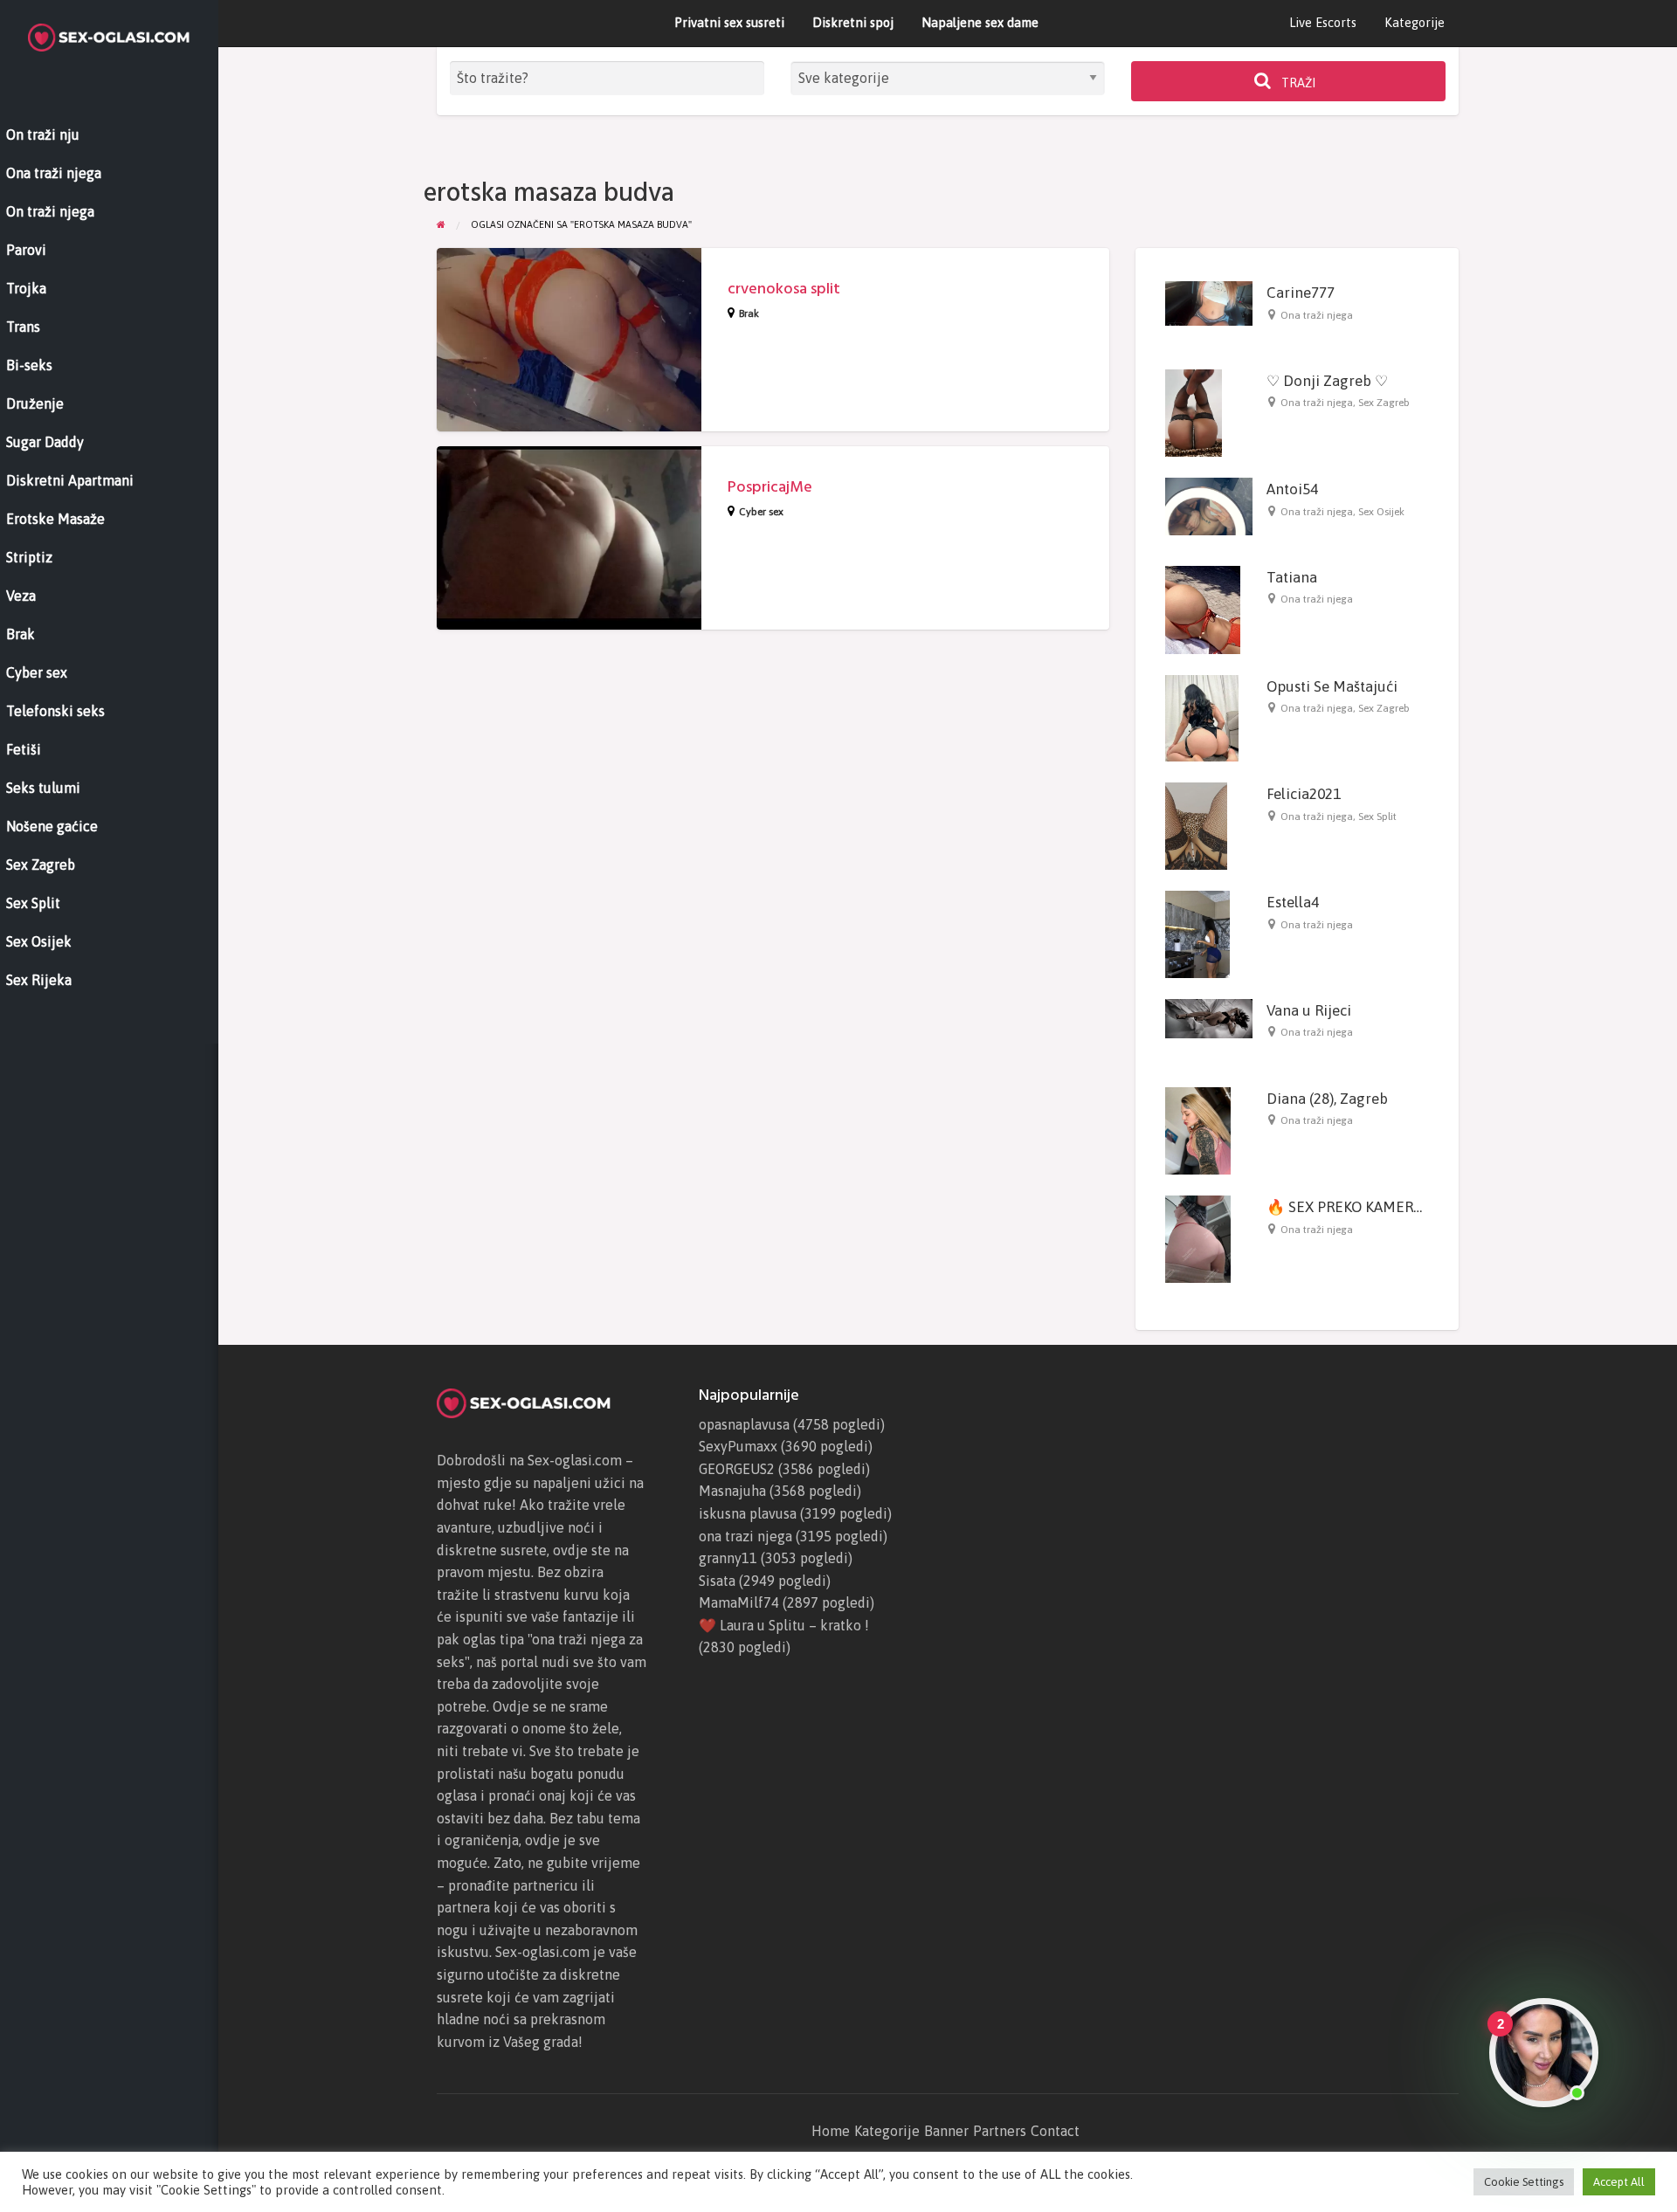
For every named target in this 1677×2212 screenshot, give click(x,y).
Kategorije (1415, 22)
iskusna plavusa (748, 1513)
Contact (1055, 2131)
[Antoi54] (1209, 506)
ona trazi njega (745, 1536)
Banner (946, 2131)
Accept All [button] (1619, 2182)
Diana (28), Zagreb (1327, 1099)
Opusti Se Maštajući (1332, 686)
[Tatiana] (1203, 609)
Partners (1000, 2131)
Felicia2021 (1304, 794)
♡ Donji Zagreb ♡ (1327, 381)
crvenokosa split (784, 289)
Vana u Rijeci (1309, 1010)
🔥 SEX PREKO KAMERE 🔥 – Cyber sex (1394, 1207)
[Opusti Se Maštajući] (1202, 717)
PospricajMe (770, 487)
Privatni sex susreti (729, 22)
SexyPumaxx (738, 1446)
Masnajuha (732, 1491)
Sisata (717, 1581)
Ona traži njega (1317, 315)
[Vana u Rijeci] (1209, 1017)
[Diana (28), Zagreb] (1198, 1130)
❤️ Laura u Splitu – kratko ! (784, 1625)
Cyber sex (761, 512)
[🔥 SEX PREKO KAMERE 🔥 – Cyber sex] (1198, 1238)
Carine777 (1301, 293)
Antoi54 (1292, 489)
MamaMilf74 (739, 1602)
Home (831, 2131)
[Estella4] (1197, 934)
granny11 (728, 1558)
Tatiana (1292, 577)
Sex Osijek (1381, 512)
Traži (1297, 83)
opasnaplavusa (744, 1424)
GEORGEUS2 (737, 1469)
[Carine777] (1209, 302)
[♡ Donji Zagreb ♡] (1194, 412)
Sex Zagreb (1384, 403)
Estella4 (1293, 902)
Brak (749, 314)
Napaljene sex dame (980, 22)
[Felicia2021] (1196, 825)
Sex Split (1377, 817)
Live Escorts (1323, 22)
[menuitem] (1323, 23)
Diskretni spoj (853, 22)
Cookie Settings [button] (1524, 2182)
